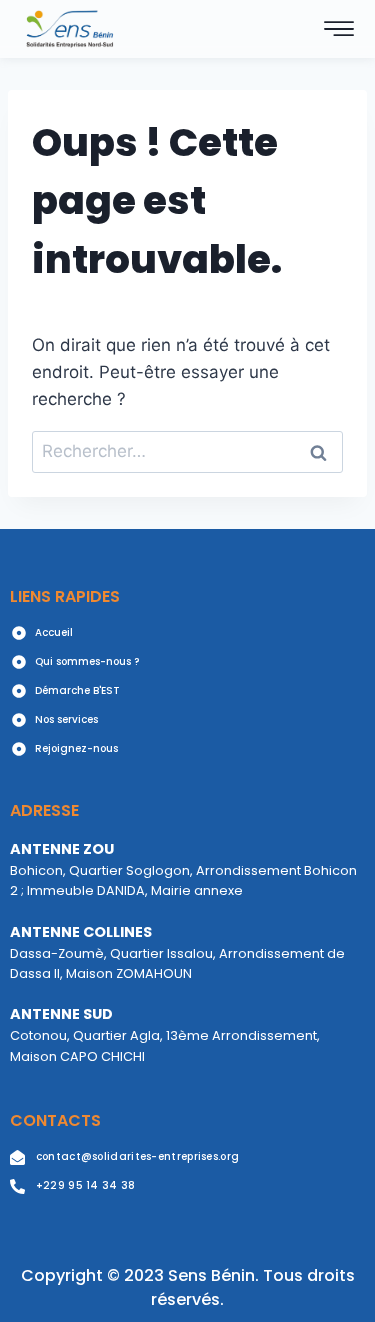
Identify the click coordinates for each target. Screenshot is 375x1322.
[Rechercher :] (187, 451)
